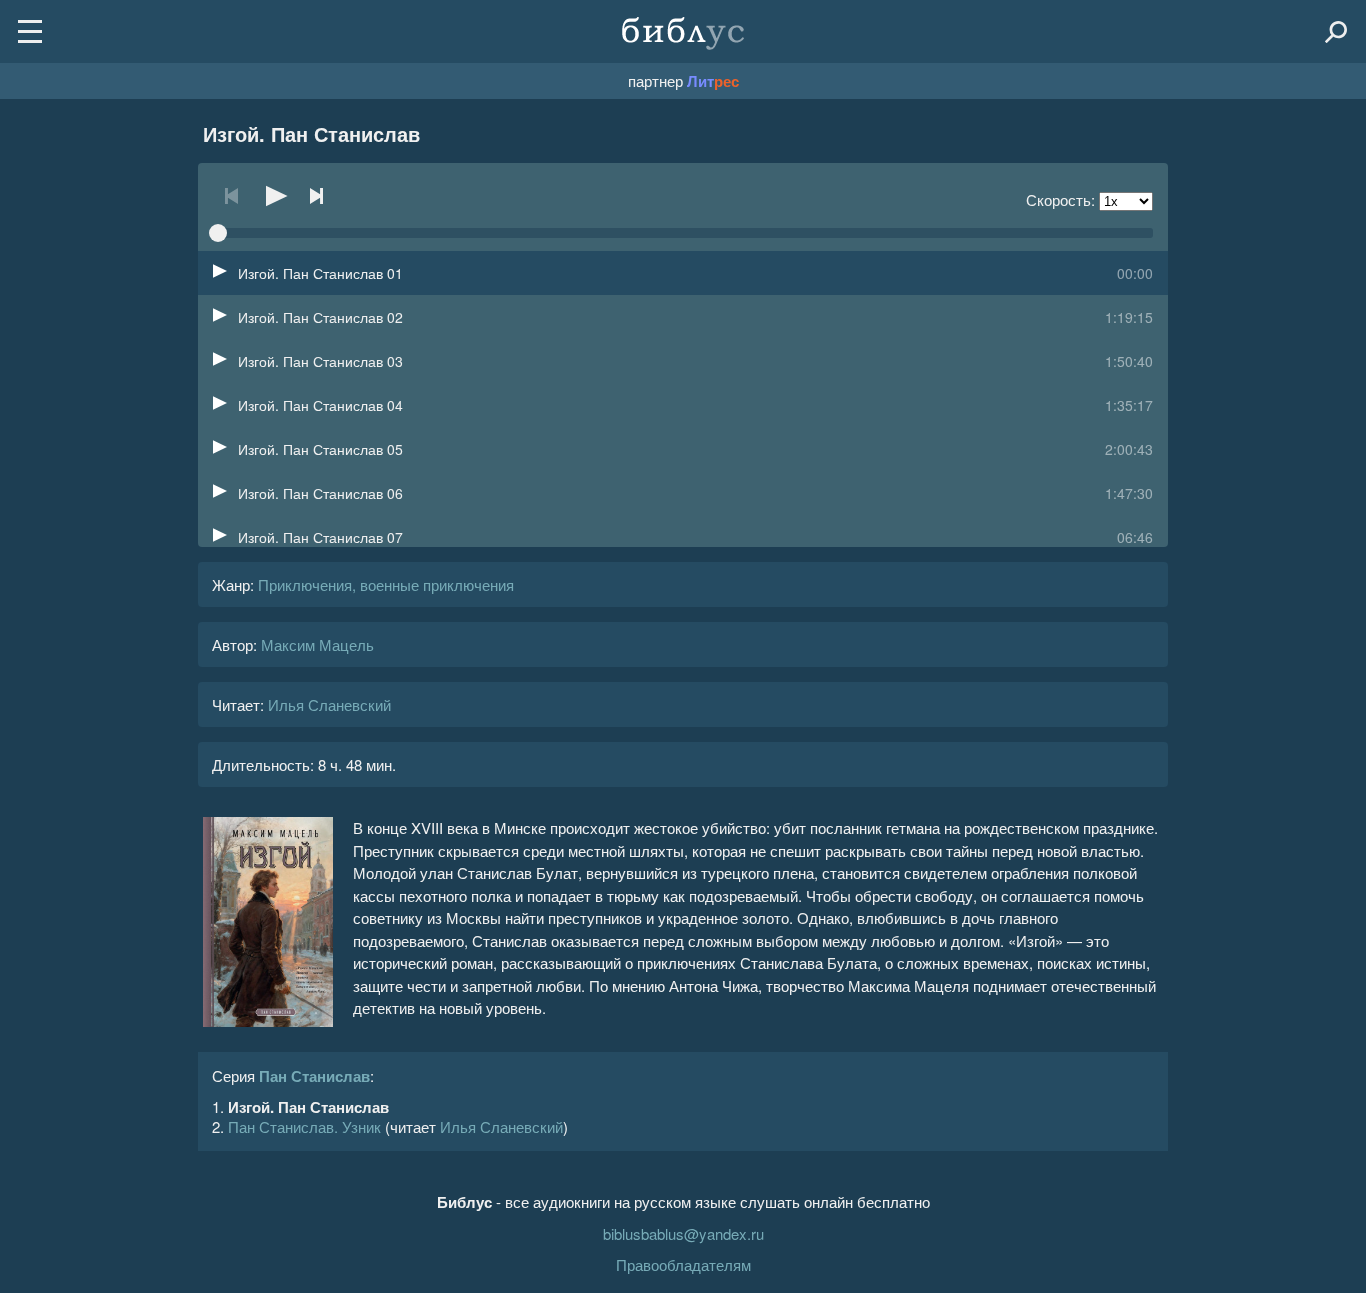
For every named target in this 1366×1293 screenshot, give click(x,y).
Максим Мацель (317, 644)
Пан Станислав (314, 1076)
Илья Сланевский (329, 704)
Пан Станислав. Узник (304, 1126)
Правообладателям (683, 1264)
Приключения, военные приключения (386, 584)
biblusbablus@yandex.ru (683, 1233)
